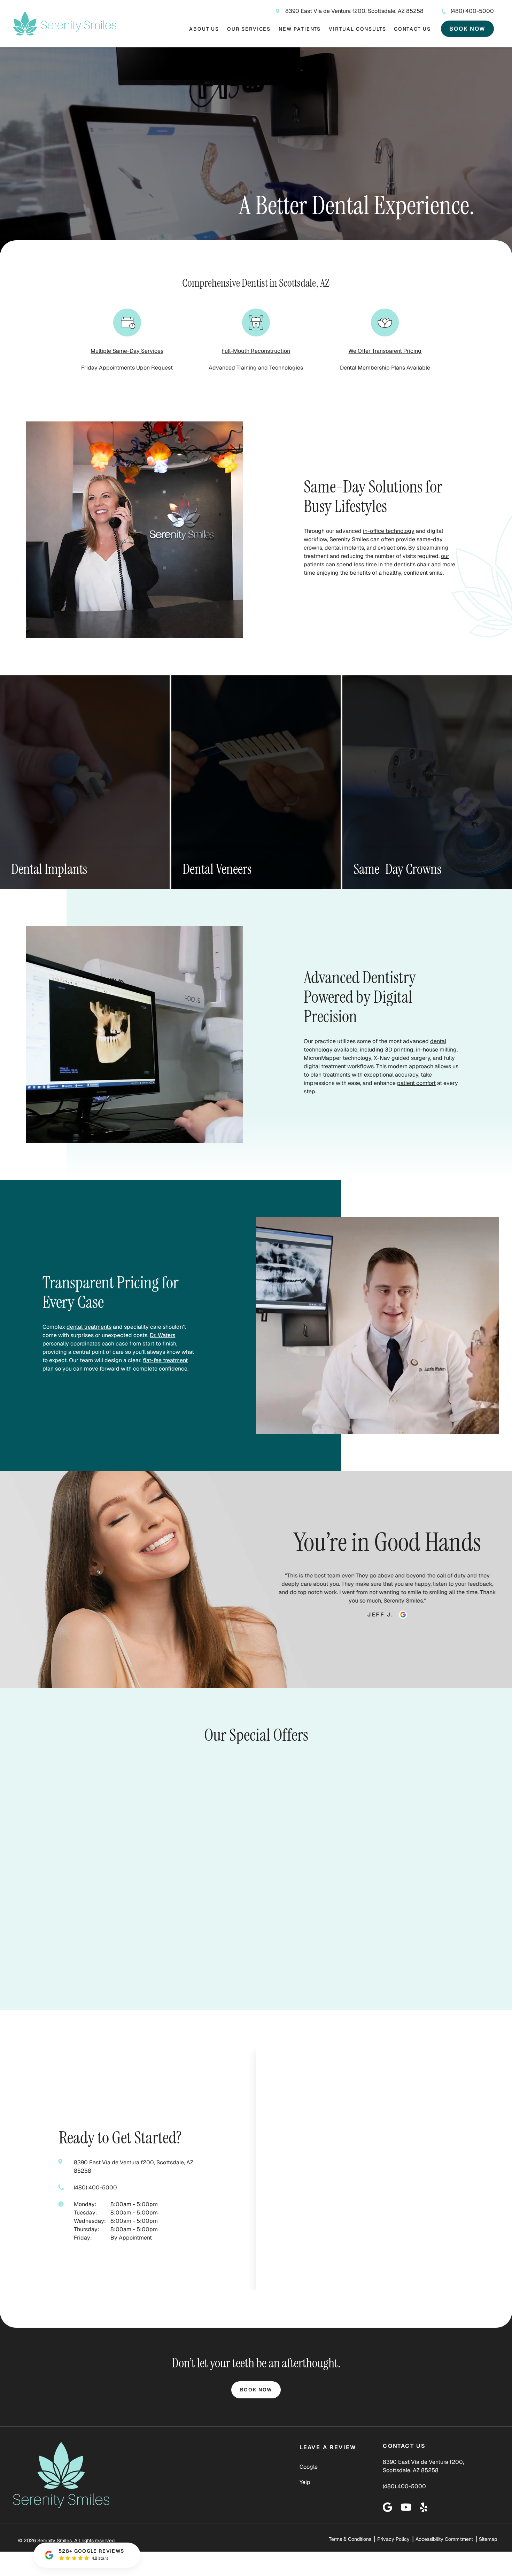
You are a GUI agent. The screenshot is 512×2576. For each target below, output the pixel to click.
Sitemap (488, 2539)
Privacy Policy (393, 2539)
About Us (204, 29)
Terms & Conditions (350, 2539)
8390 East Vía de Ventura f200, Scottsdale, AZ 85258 (354, 11)
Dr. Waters (162, 1335)
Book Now (467, 29)
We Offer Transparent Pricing (385, 351)
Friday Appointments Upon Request (127, 368)
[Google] (387, 2507)
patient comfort (416, 1083)
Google (309, 2467)
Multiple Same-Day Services (127, 351)
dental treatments (89, 1327)
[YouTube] (406, 2507)
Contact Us (412, 29)
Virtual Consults (357, 29)
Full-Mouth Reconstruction (256, 351)
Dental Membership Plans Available (385, 368)
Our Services (249, 29)
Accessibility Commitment (444, 2539)
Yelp (305, 2482)
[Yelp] (424, 2507)
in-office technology (389, 531)
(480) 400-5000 (472, 11)
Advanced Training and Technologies (256, 368)
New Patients (300, 29)
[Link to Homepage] (74, 2477)
